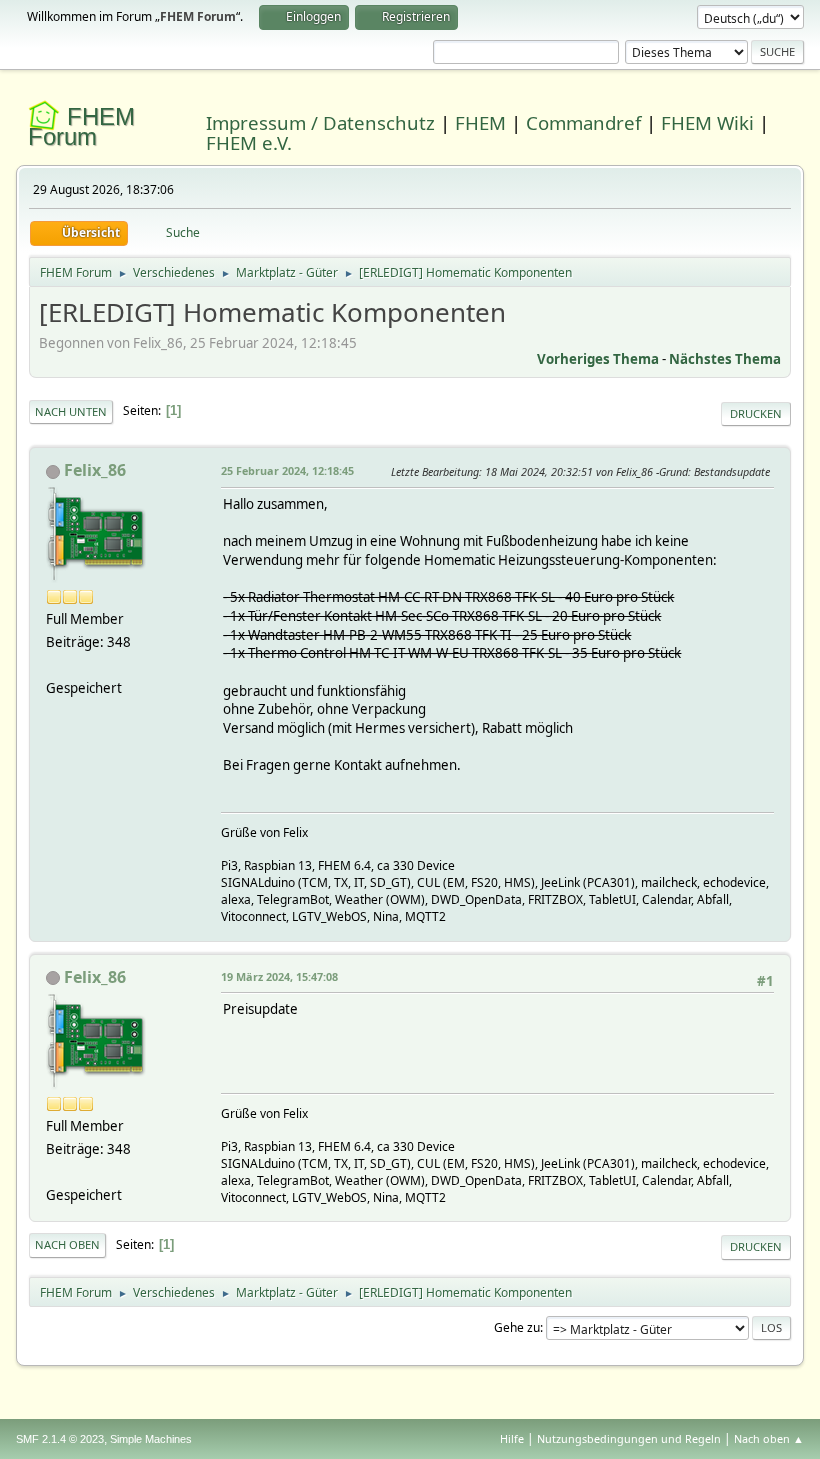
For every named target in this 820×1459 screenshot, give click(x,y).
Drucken (756, 413)
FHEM (480, 122)
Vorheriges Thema (598, 359)
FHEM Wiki (707, 122)
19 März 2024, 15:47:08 (279, 976)
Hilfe (512, 1438)
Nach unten (71, 411)
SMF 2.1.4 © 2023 (60, 1439)
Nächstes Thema (725, 359)
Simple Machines (151, 1439)
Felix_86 (95, 470)
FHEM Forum (81, 126)
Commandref (583, 122)
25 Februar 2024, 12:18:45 (287, 470)
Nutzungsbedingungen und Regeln (629, 1438)
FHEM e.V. (249, 142)
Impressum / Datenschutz (320, 122)
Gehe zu (517, 1327)
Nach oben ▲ (769, 1438)
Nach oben (67, 1244)
